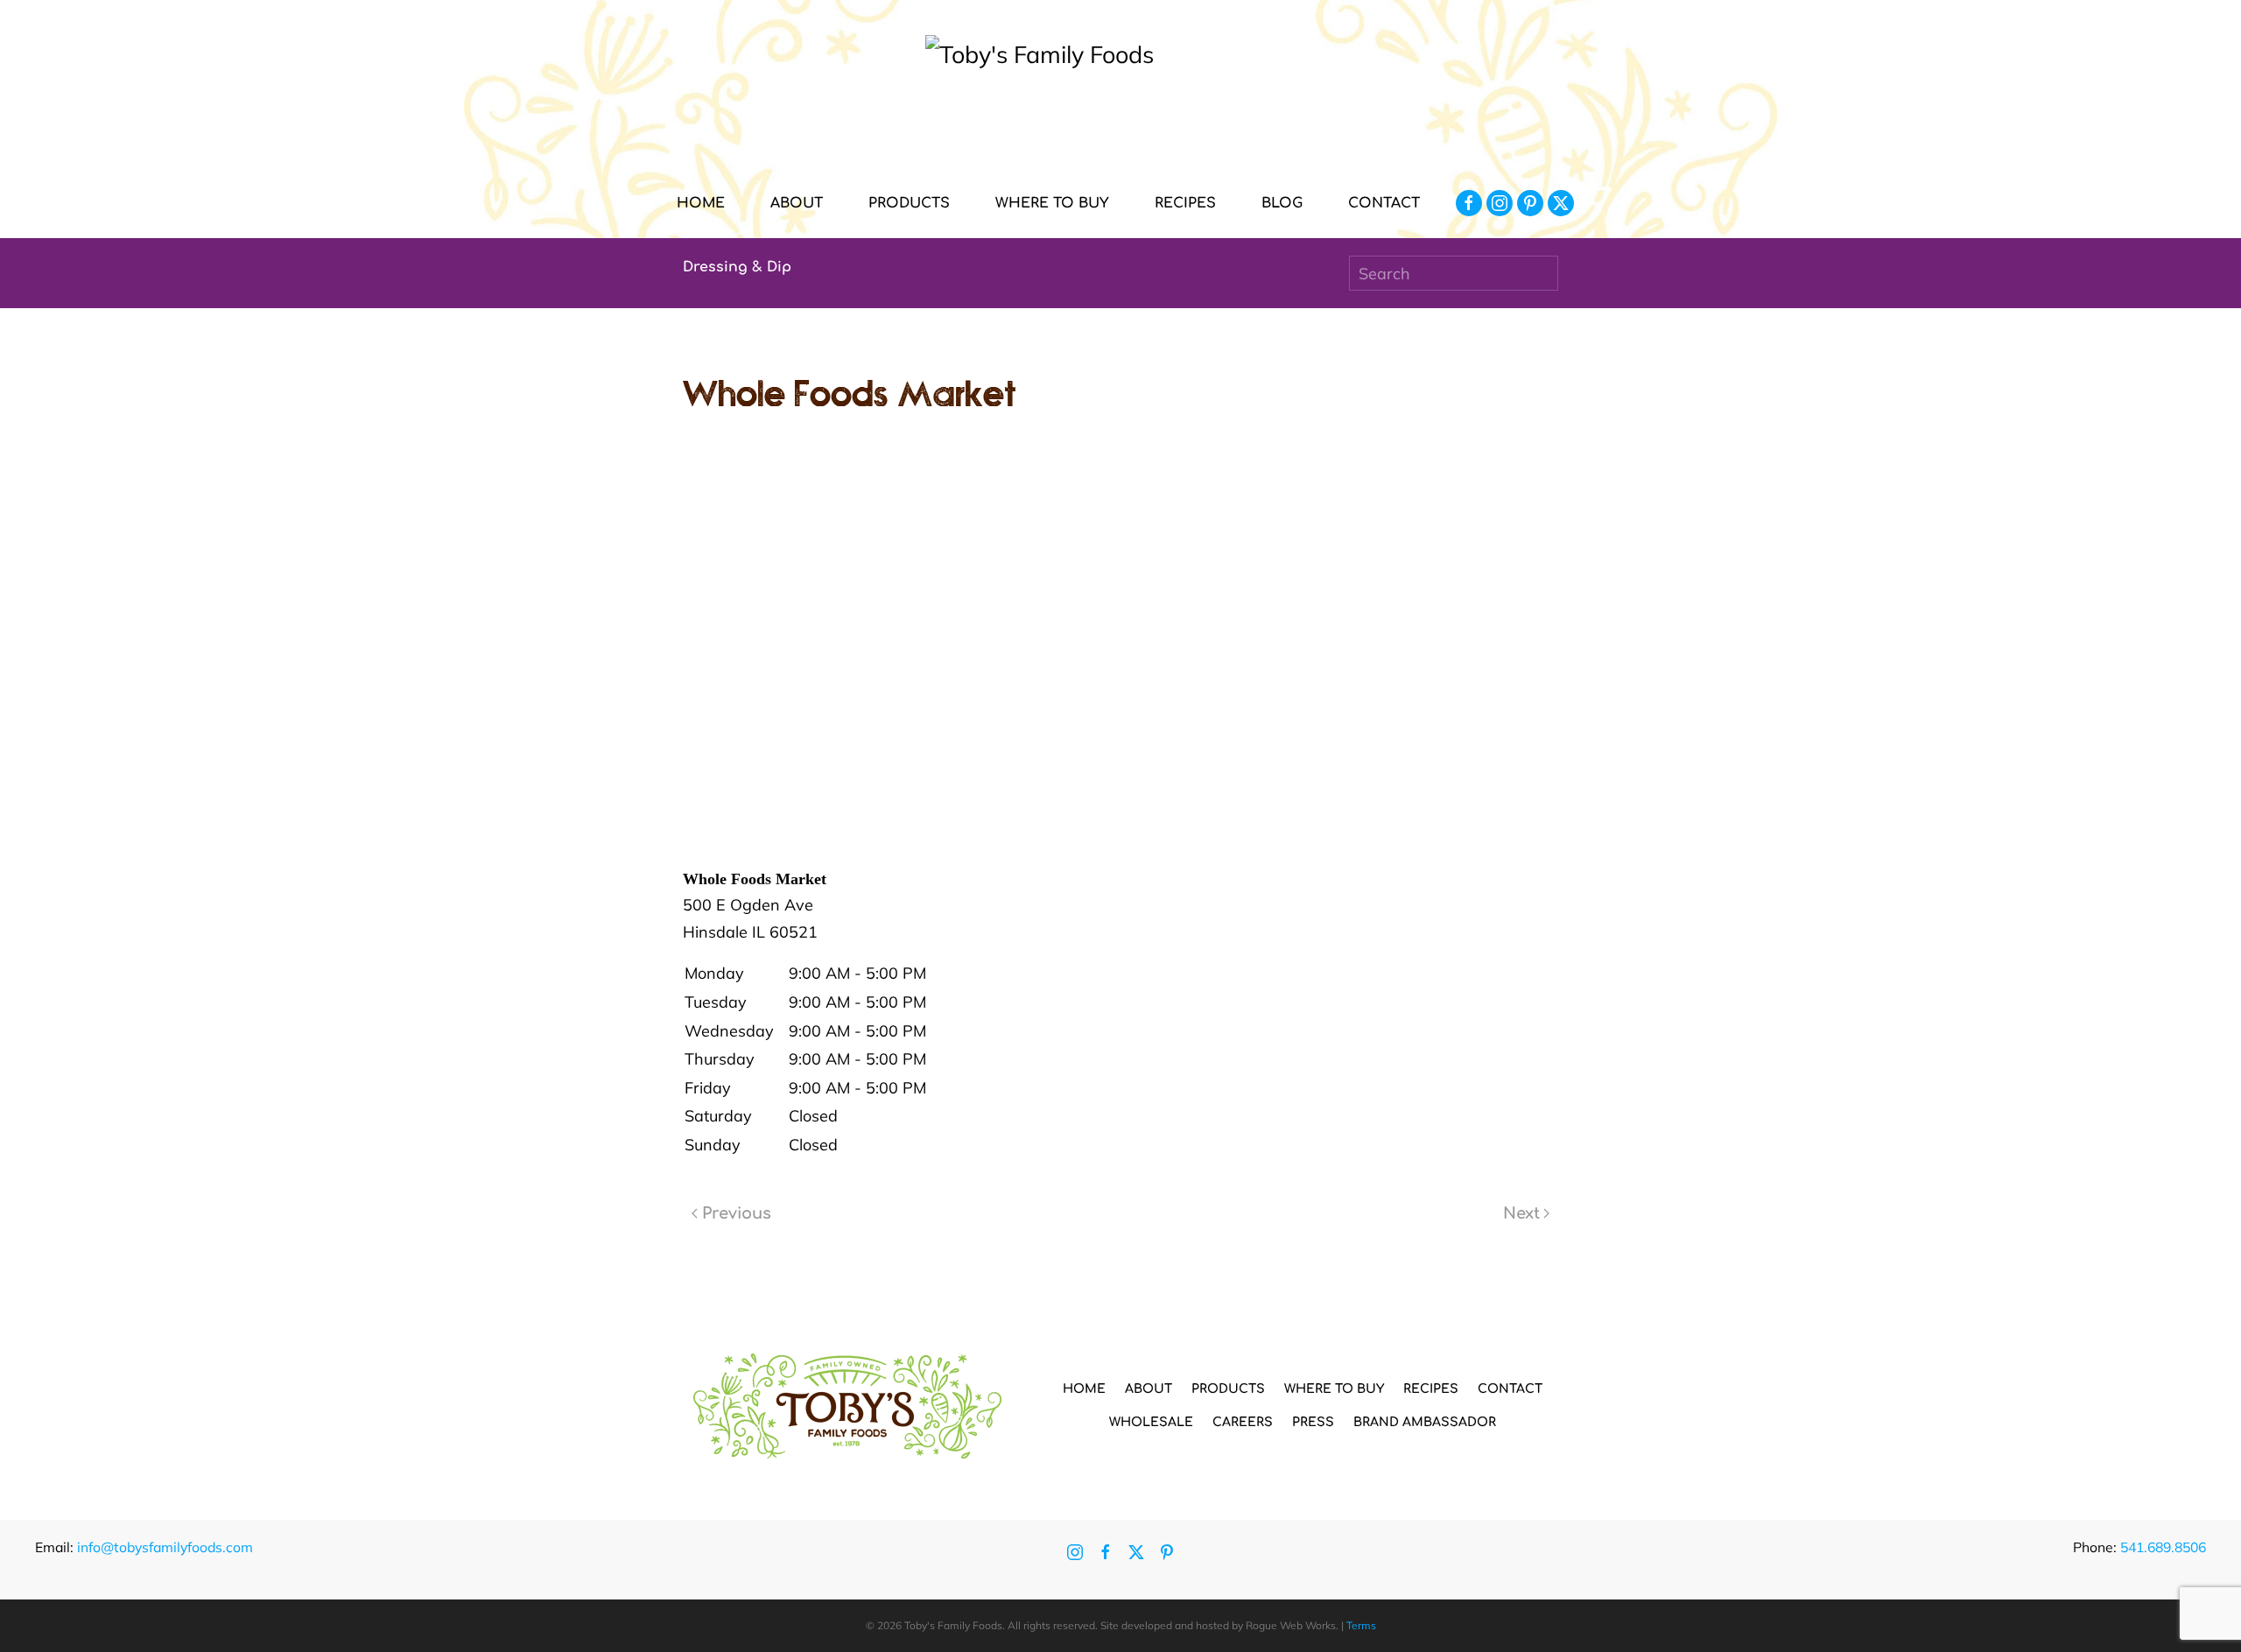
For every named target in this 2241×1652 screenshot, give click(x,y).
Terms (1361, 1625)
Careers (1243, 1422)
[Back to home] (1120, 102)
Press (1313, 1422)
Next (1521, 1213)
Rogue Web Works (1291, 1625)
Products (1228, 1389)
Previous (737, 1213)
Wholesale (1151, 1422)
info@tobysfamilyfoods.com (165, 1547)
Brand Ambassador (1425, 1422)
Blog (1282, 203)
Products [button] (909, 203)
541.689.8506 (2163, 1547)
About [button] (797, 203)
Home (701, 203)
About (1149, 1389)
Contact (1384, 203)
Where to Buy (1052, 203)
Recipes (1185, 203)
